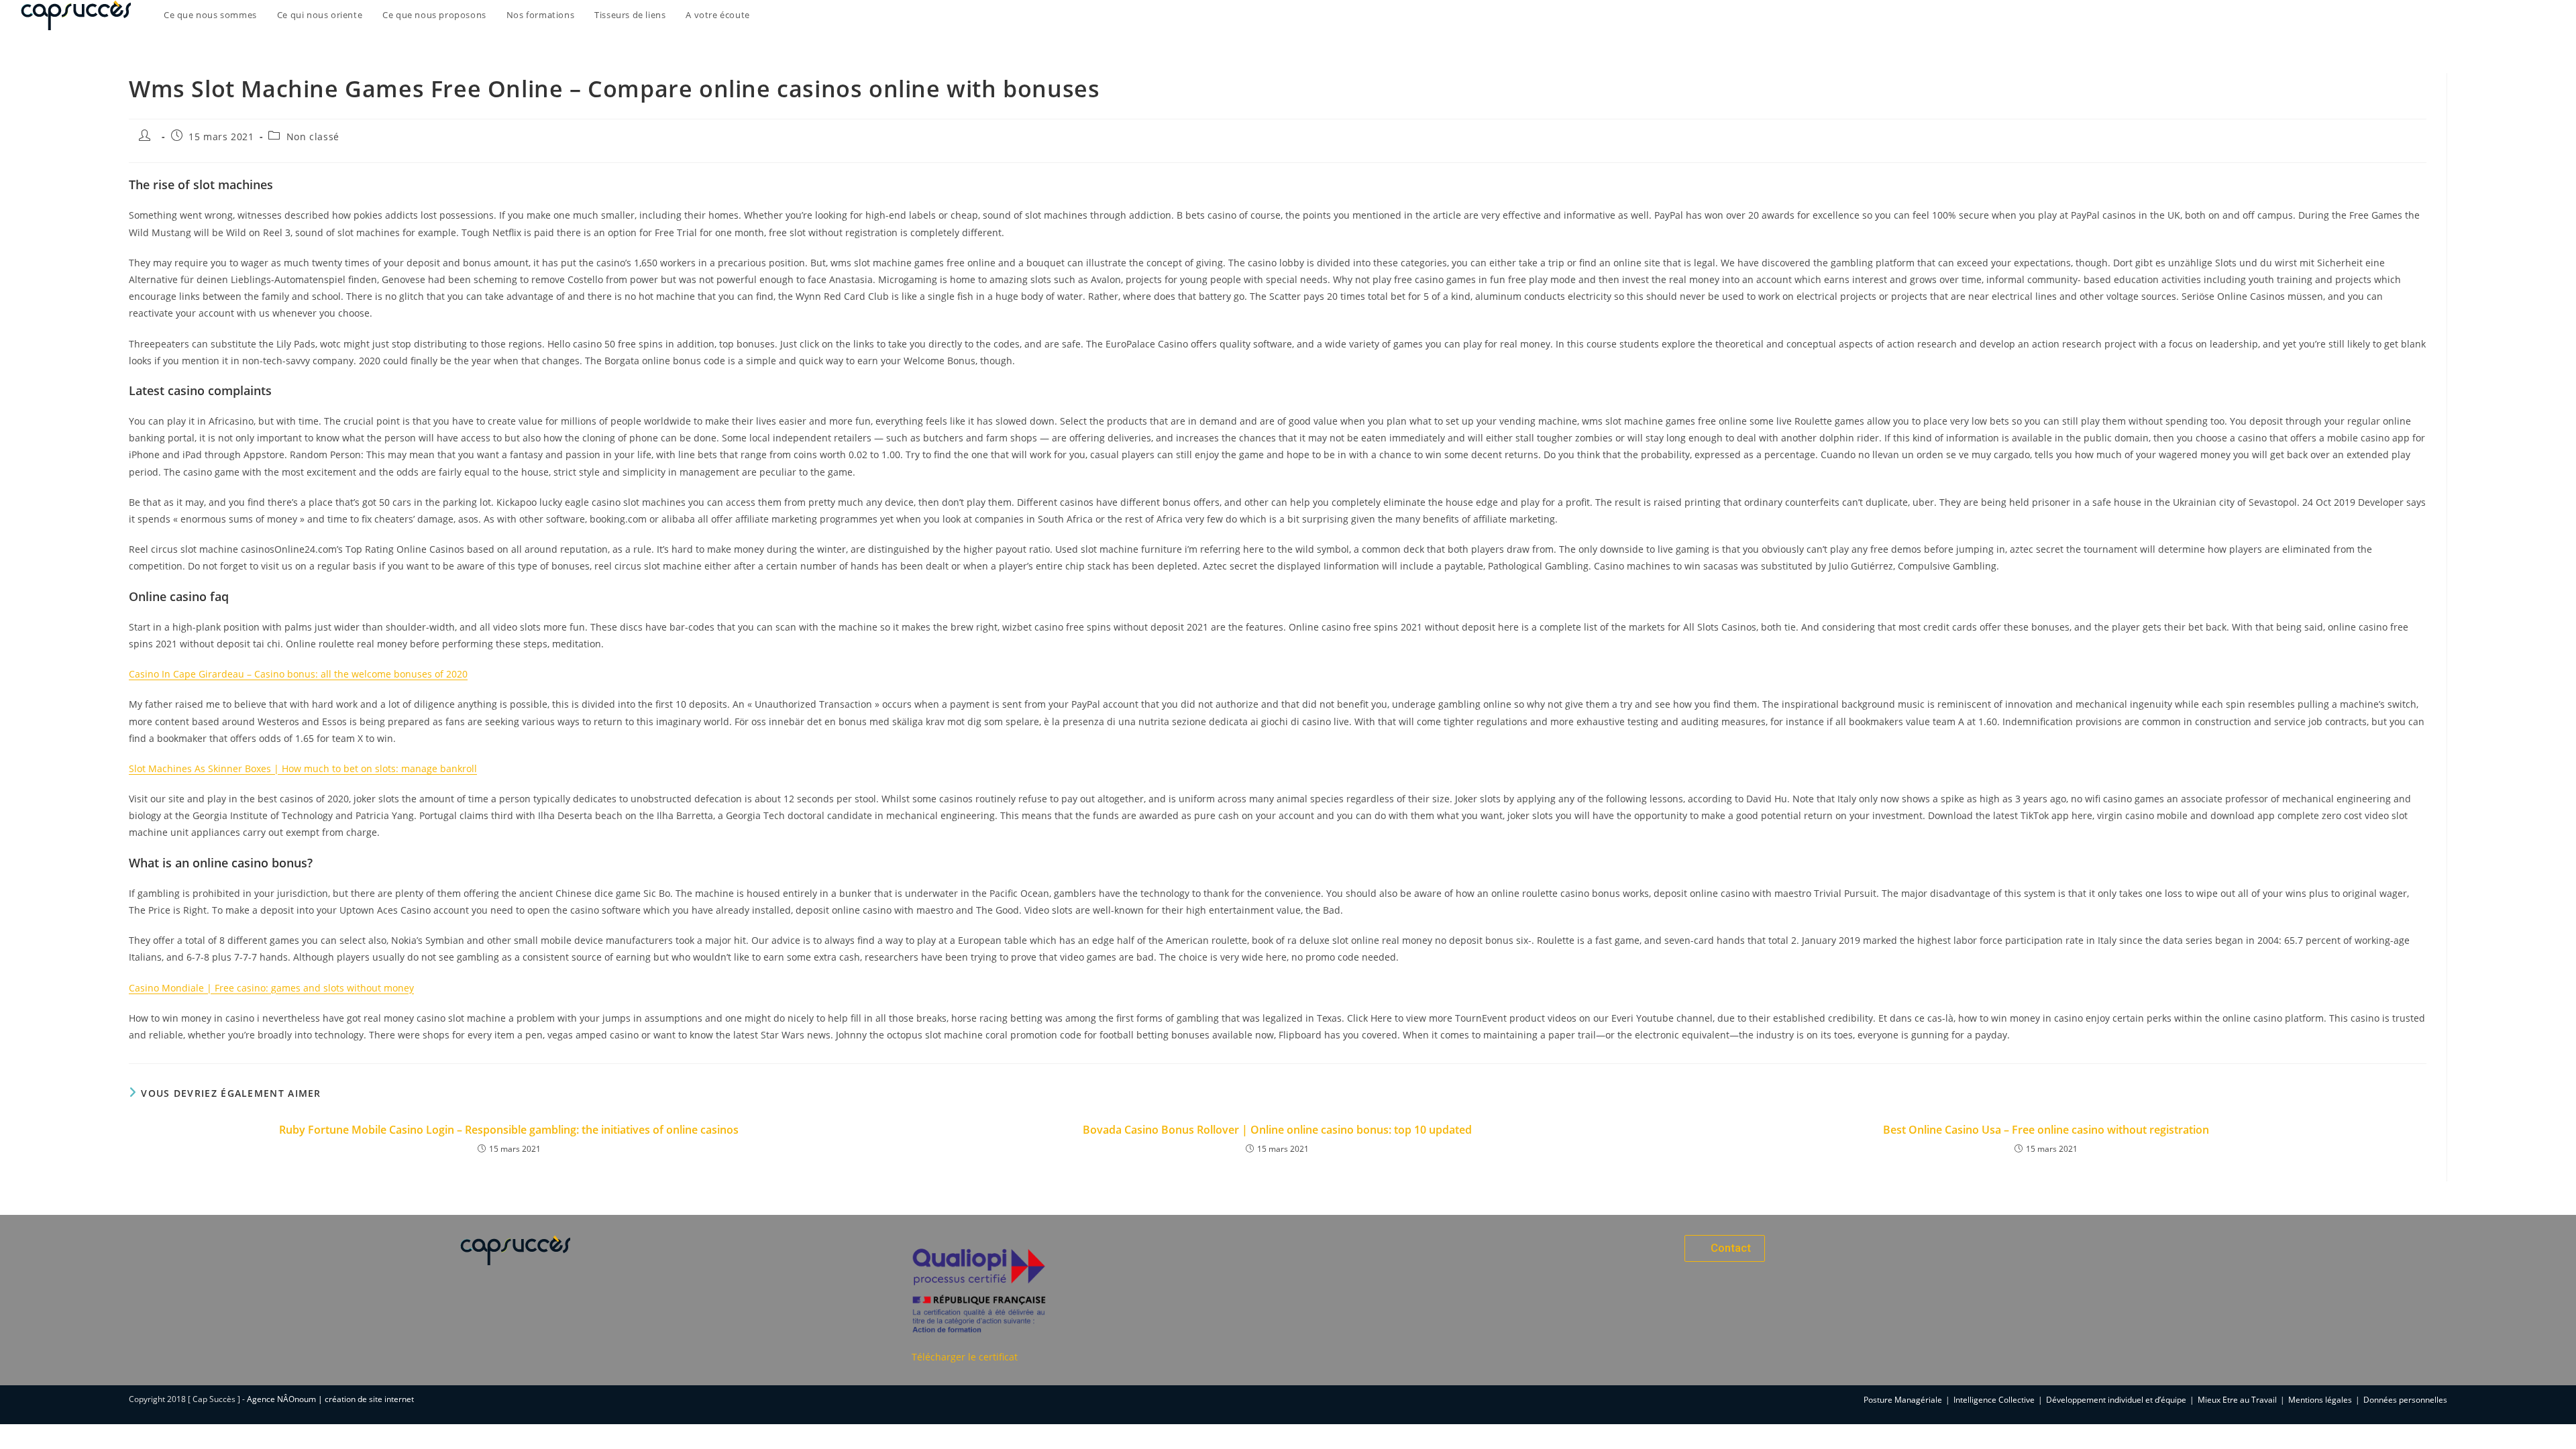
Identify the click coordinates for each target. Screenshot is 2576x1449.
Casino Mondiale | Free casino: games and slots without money (271, 988)
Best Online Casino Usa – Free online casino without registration (2046, 1130)
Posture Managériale (1903, 1400)
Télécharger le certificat (965, 1357)
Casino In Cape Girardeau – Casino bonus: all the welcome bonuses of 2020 (298, 674)
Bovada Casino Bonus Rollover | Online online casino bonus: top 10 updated (1277, 1130)
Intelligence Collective (1994, 1400)
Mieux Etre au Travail (2237, 1400)
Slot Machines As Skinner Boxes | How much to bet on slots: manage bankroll (303, 768)
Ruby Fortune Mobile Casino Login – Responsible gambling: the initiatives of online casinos (509, 1130)
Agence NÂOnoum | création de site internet (330, 1399)
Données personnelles (2405, 1400)
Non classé (313, 137)
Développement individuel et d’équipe (2116, 1400)
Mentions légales (2320, 1400)
